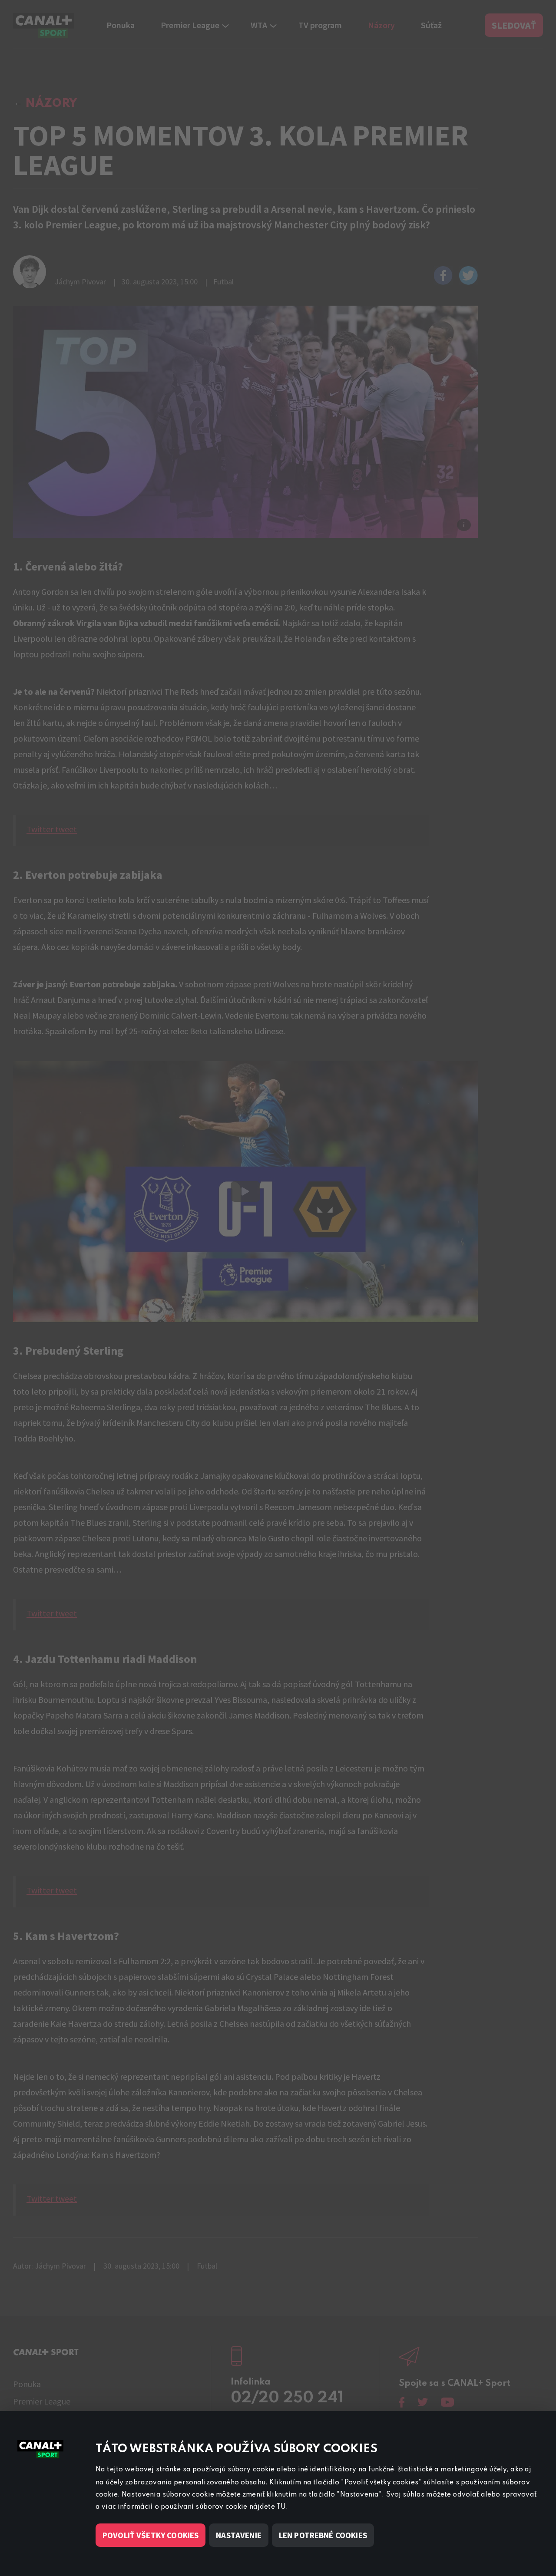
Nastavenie (239, 2535)
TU (281, 2507)
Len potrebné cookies (323, 2535)
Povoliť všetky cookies (151, 2535)
